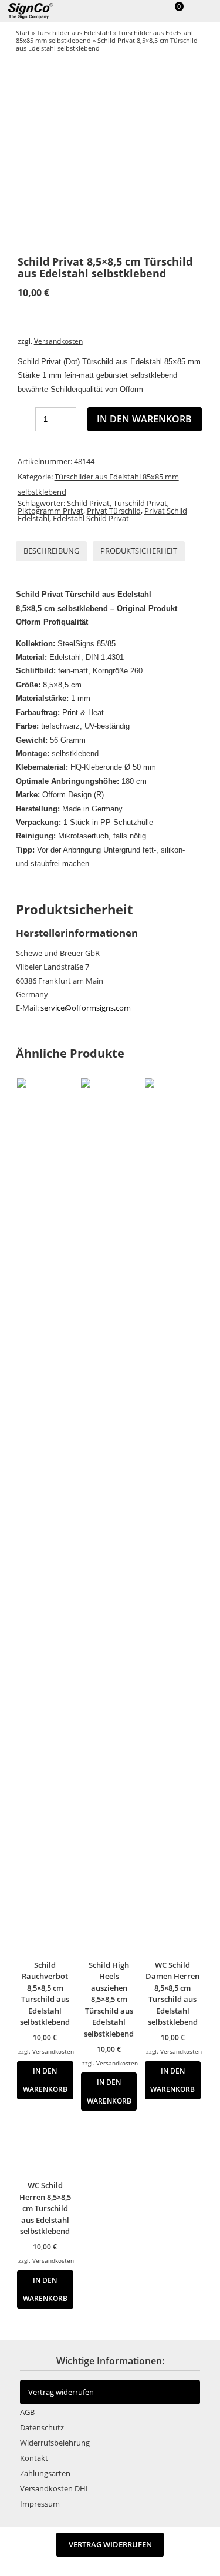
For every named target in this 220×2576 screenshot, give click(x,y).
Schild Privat (88, 503)
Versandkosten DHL (55, 2488)
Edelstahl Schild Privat (91, 518)
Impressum (40, 2504)
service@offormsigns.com (86, 1008)
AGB (27, 2412)
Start (23, 33)
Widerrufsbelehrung (55, 2443)
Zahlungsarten (45, 2473)
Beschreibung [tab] (51, 551)
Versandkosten (58, 341)
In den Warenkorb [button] (45, 2080)
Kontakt (34, 2458)
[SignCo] (38, 11)
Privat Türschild (114, 511)
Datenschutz (42, 2427)
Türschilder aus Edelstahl (74, 33)
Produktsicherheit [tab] (139, 551)
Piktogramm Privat (50, 511)
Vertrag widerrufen (61, 2392)
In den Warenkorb (144, 419)
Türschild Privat (140, 503)
